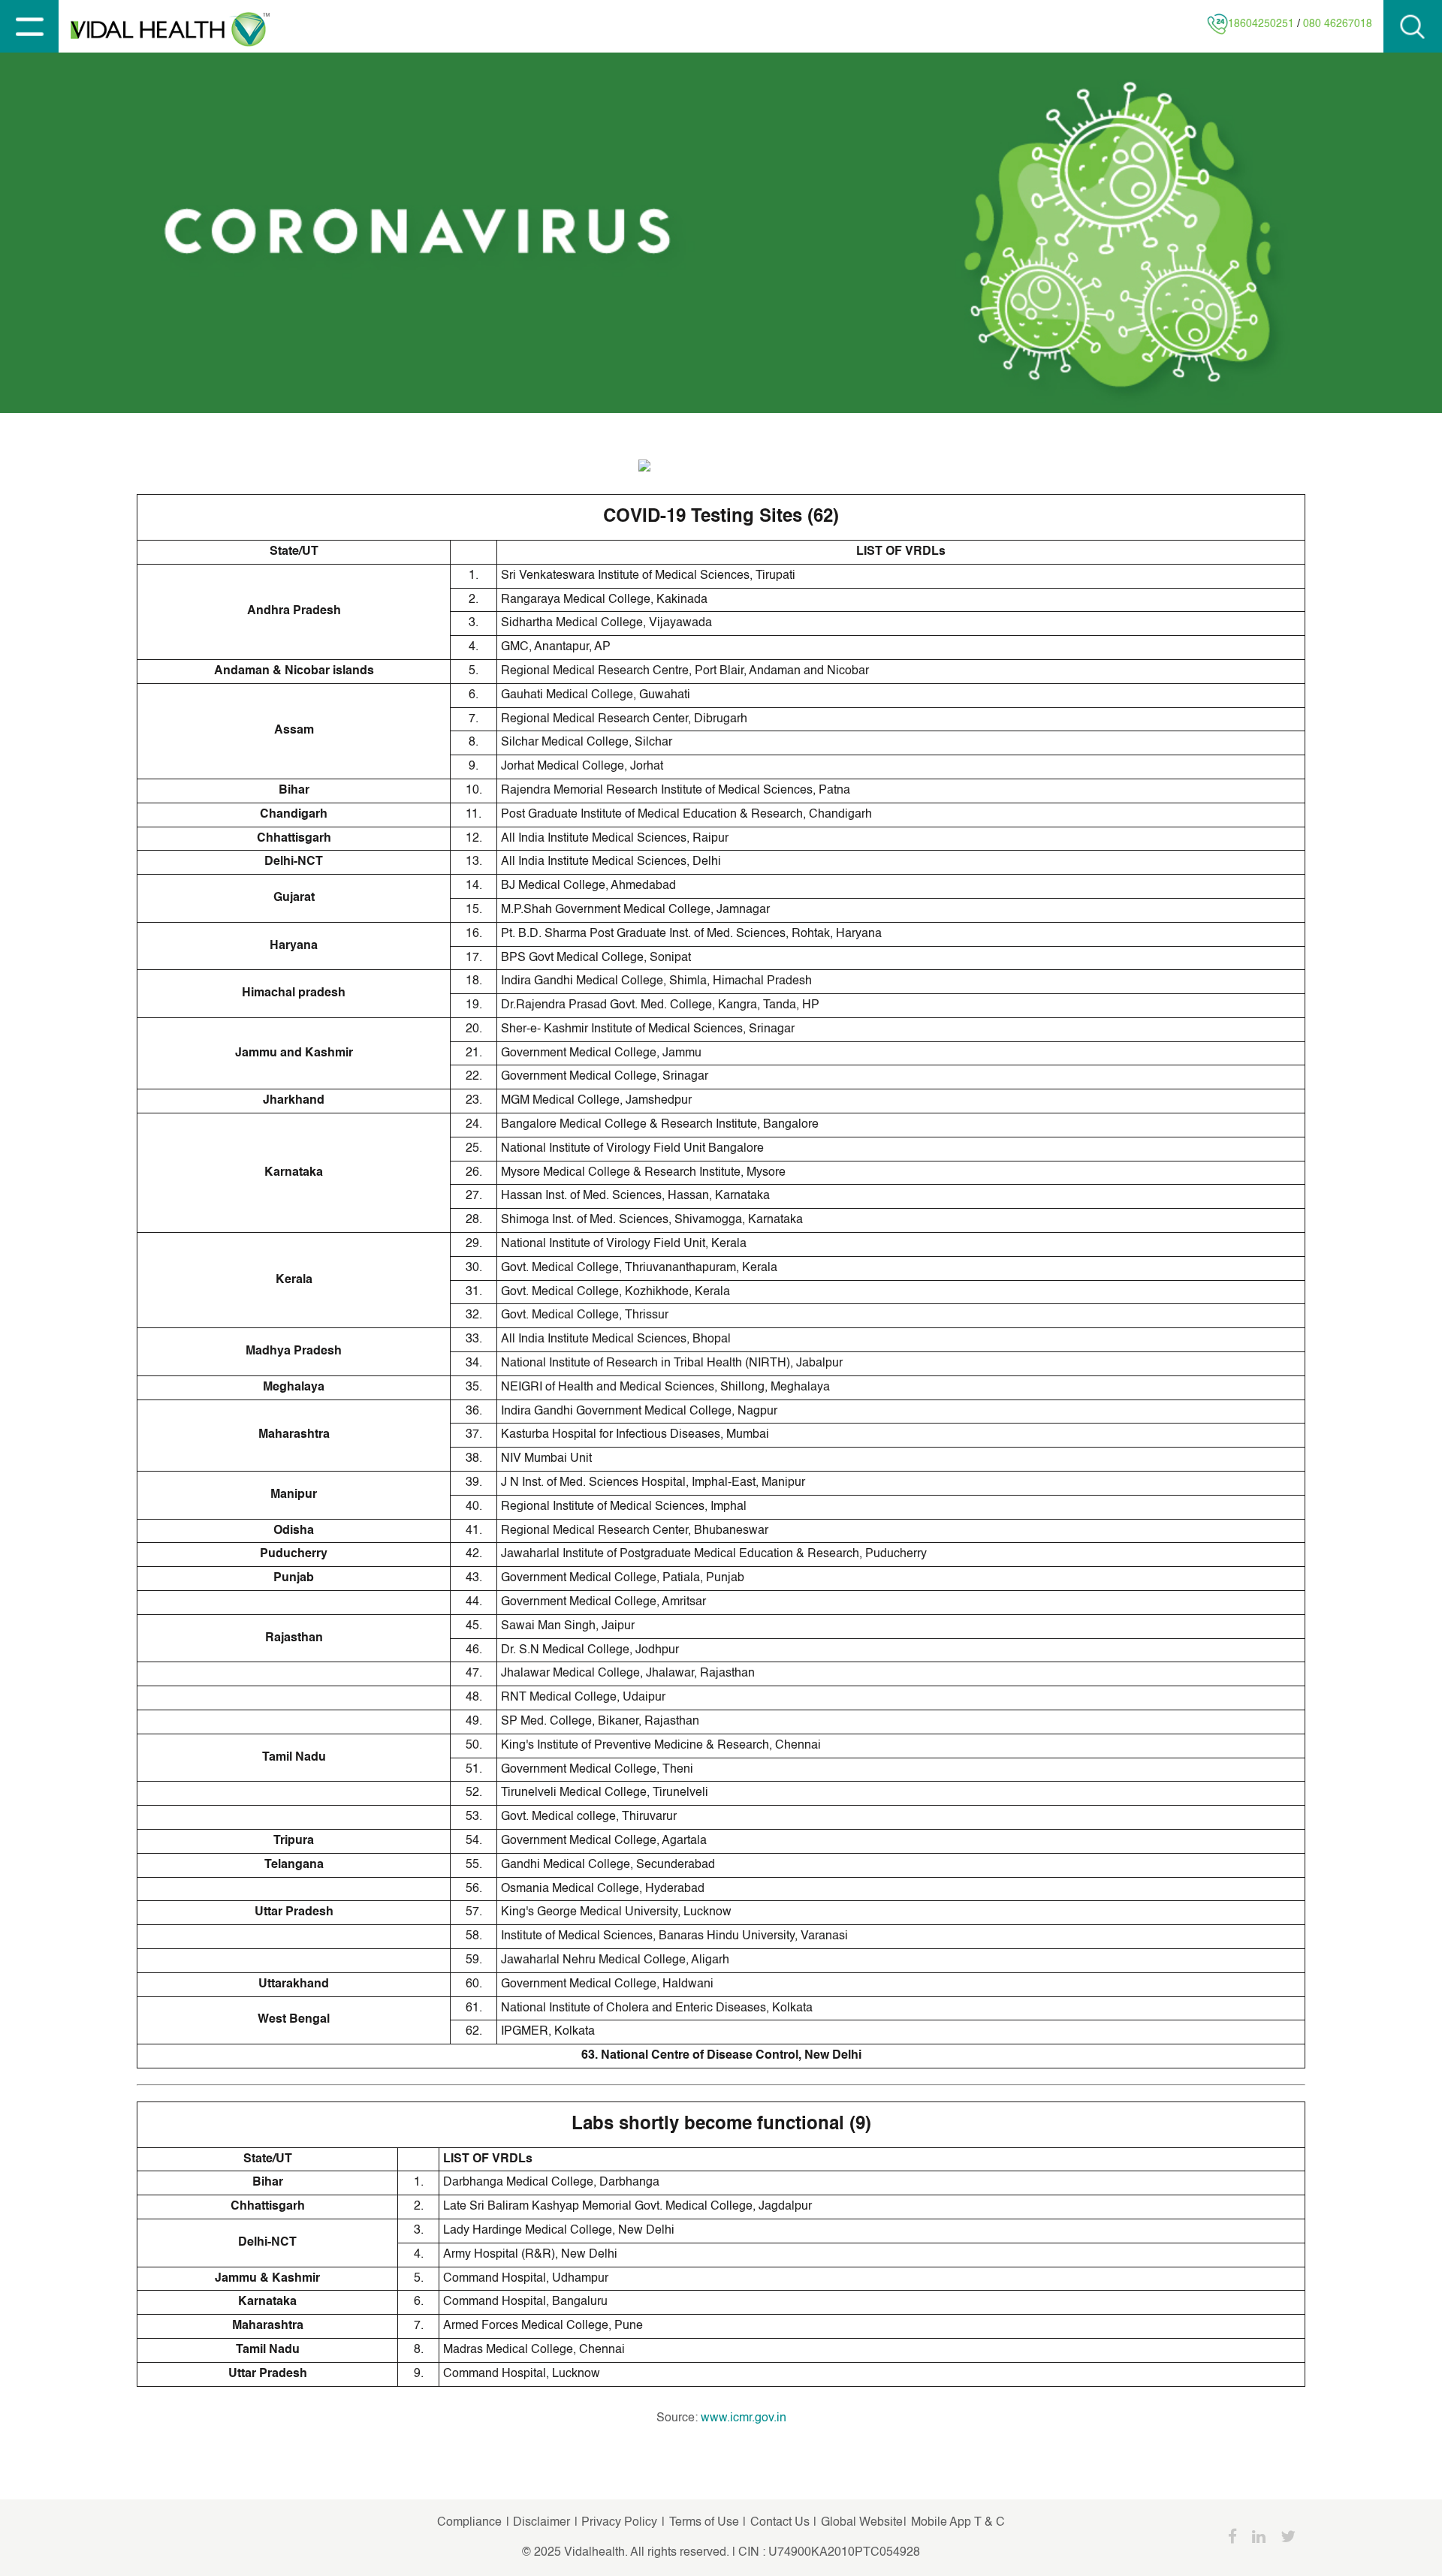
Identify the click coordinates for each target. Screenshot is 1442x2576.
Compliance (469, 2523)
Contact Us (780, 2523)
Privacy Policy (621, 2523)
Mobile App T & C (956, 2523)
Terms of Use (704, 2523)
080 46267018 (1338, 24)
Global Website (862, 2523)
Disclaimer (540, 2523)
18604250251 (1261, 24)
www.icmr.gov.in (744, 2418)
